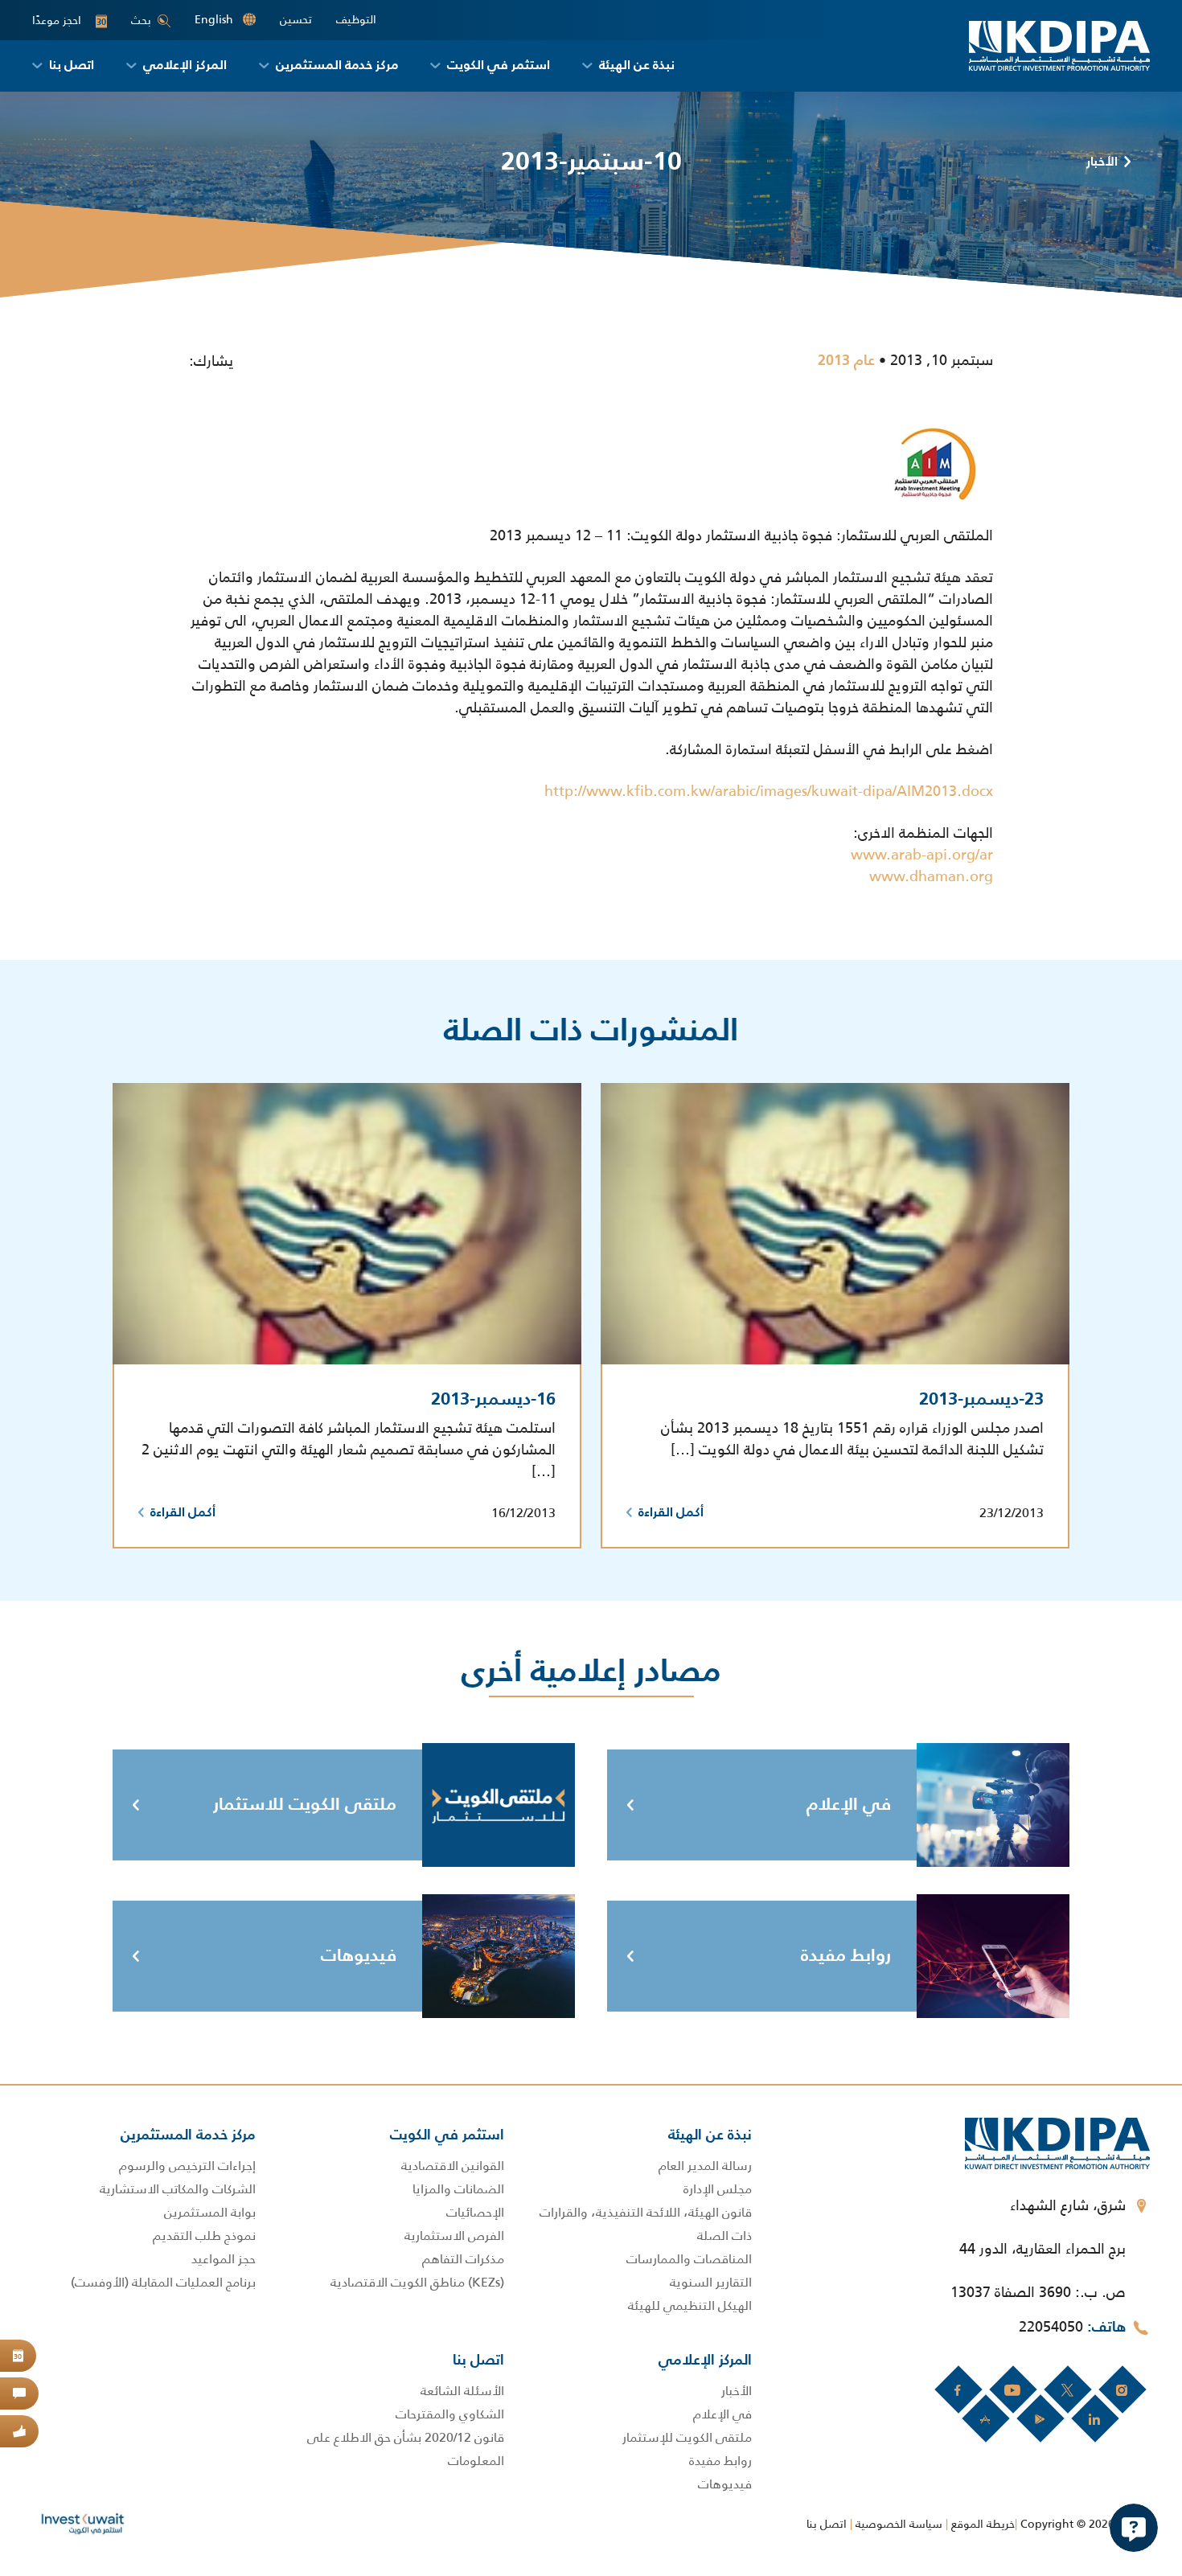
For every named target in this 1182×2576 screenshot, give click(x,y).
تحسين (296, 20)
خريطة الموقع (983, 2524)
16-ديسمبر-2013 (493, 1400)
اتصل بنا (827, 2524)
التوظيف (356, 20)
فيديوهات (359, 1956)
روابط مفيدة (846, 1956)
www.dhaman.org (931, 876)
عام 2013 (846, 361)
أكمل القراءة (671, 1513)
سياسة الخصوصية (899, 2524)
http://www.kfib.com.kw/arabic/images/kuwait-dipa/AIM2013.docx (769, 791)
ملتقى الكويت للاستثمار (305, 1805)
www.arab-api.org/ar (922, 855)
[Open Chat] (1134, 2528)
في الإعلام (849, 1805)
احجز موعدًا (69, 21)
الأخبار (1102, 162)
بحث (141, 20)
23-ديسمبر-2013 (981, 1400)
